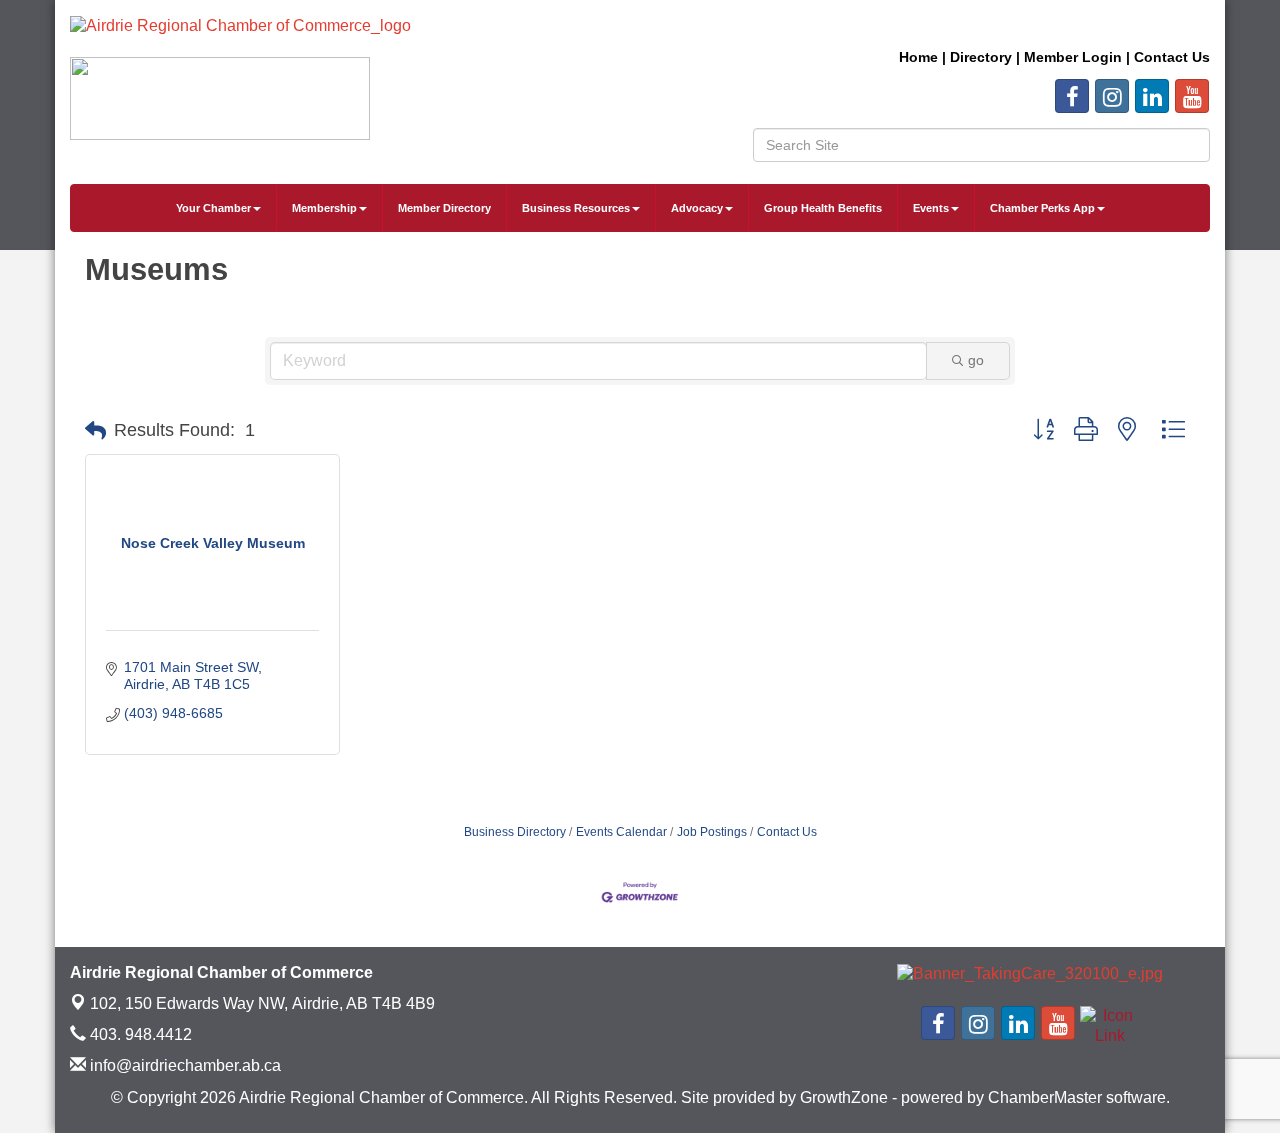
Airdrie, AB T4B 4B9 (262, 1003)
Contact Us (787, 832)
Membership (324, 208)
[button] (95, 431)
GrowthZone (844, 1097)
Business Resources (576, 208)
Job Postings (712, 832)
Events (931, 208)
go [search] (976, 360)
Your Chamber (213, 208)
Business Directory (515, 832)
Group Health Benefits (823, 208)
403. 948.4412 (139, 1034)
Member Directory (444, 208)
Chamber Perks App (1042, 208)
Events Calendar (621, 832)
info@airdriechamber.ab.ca (183, 1065)
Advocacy (697, 208)
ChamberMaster (1045, 1097)
